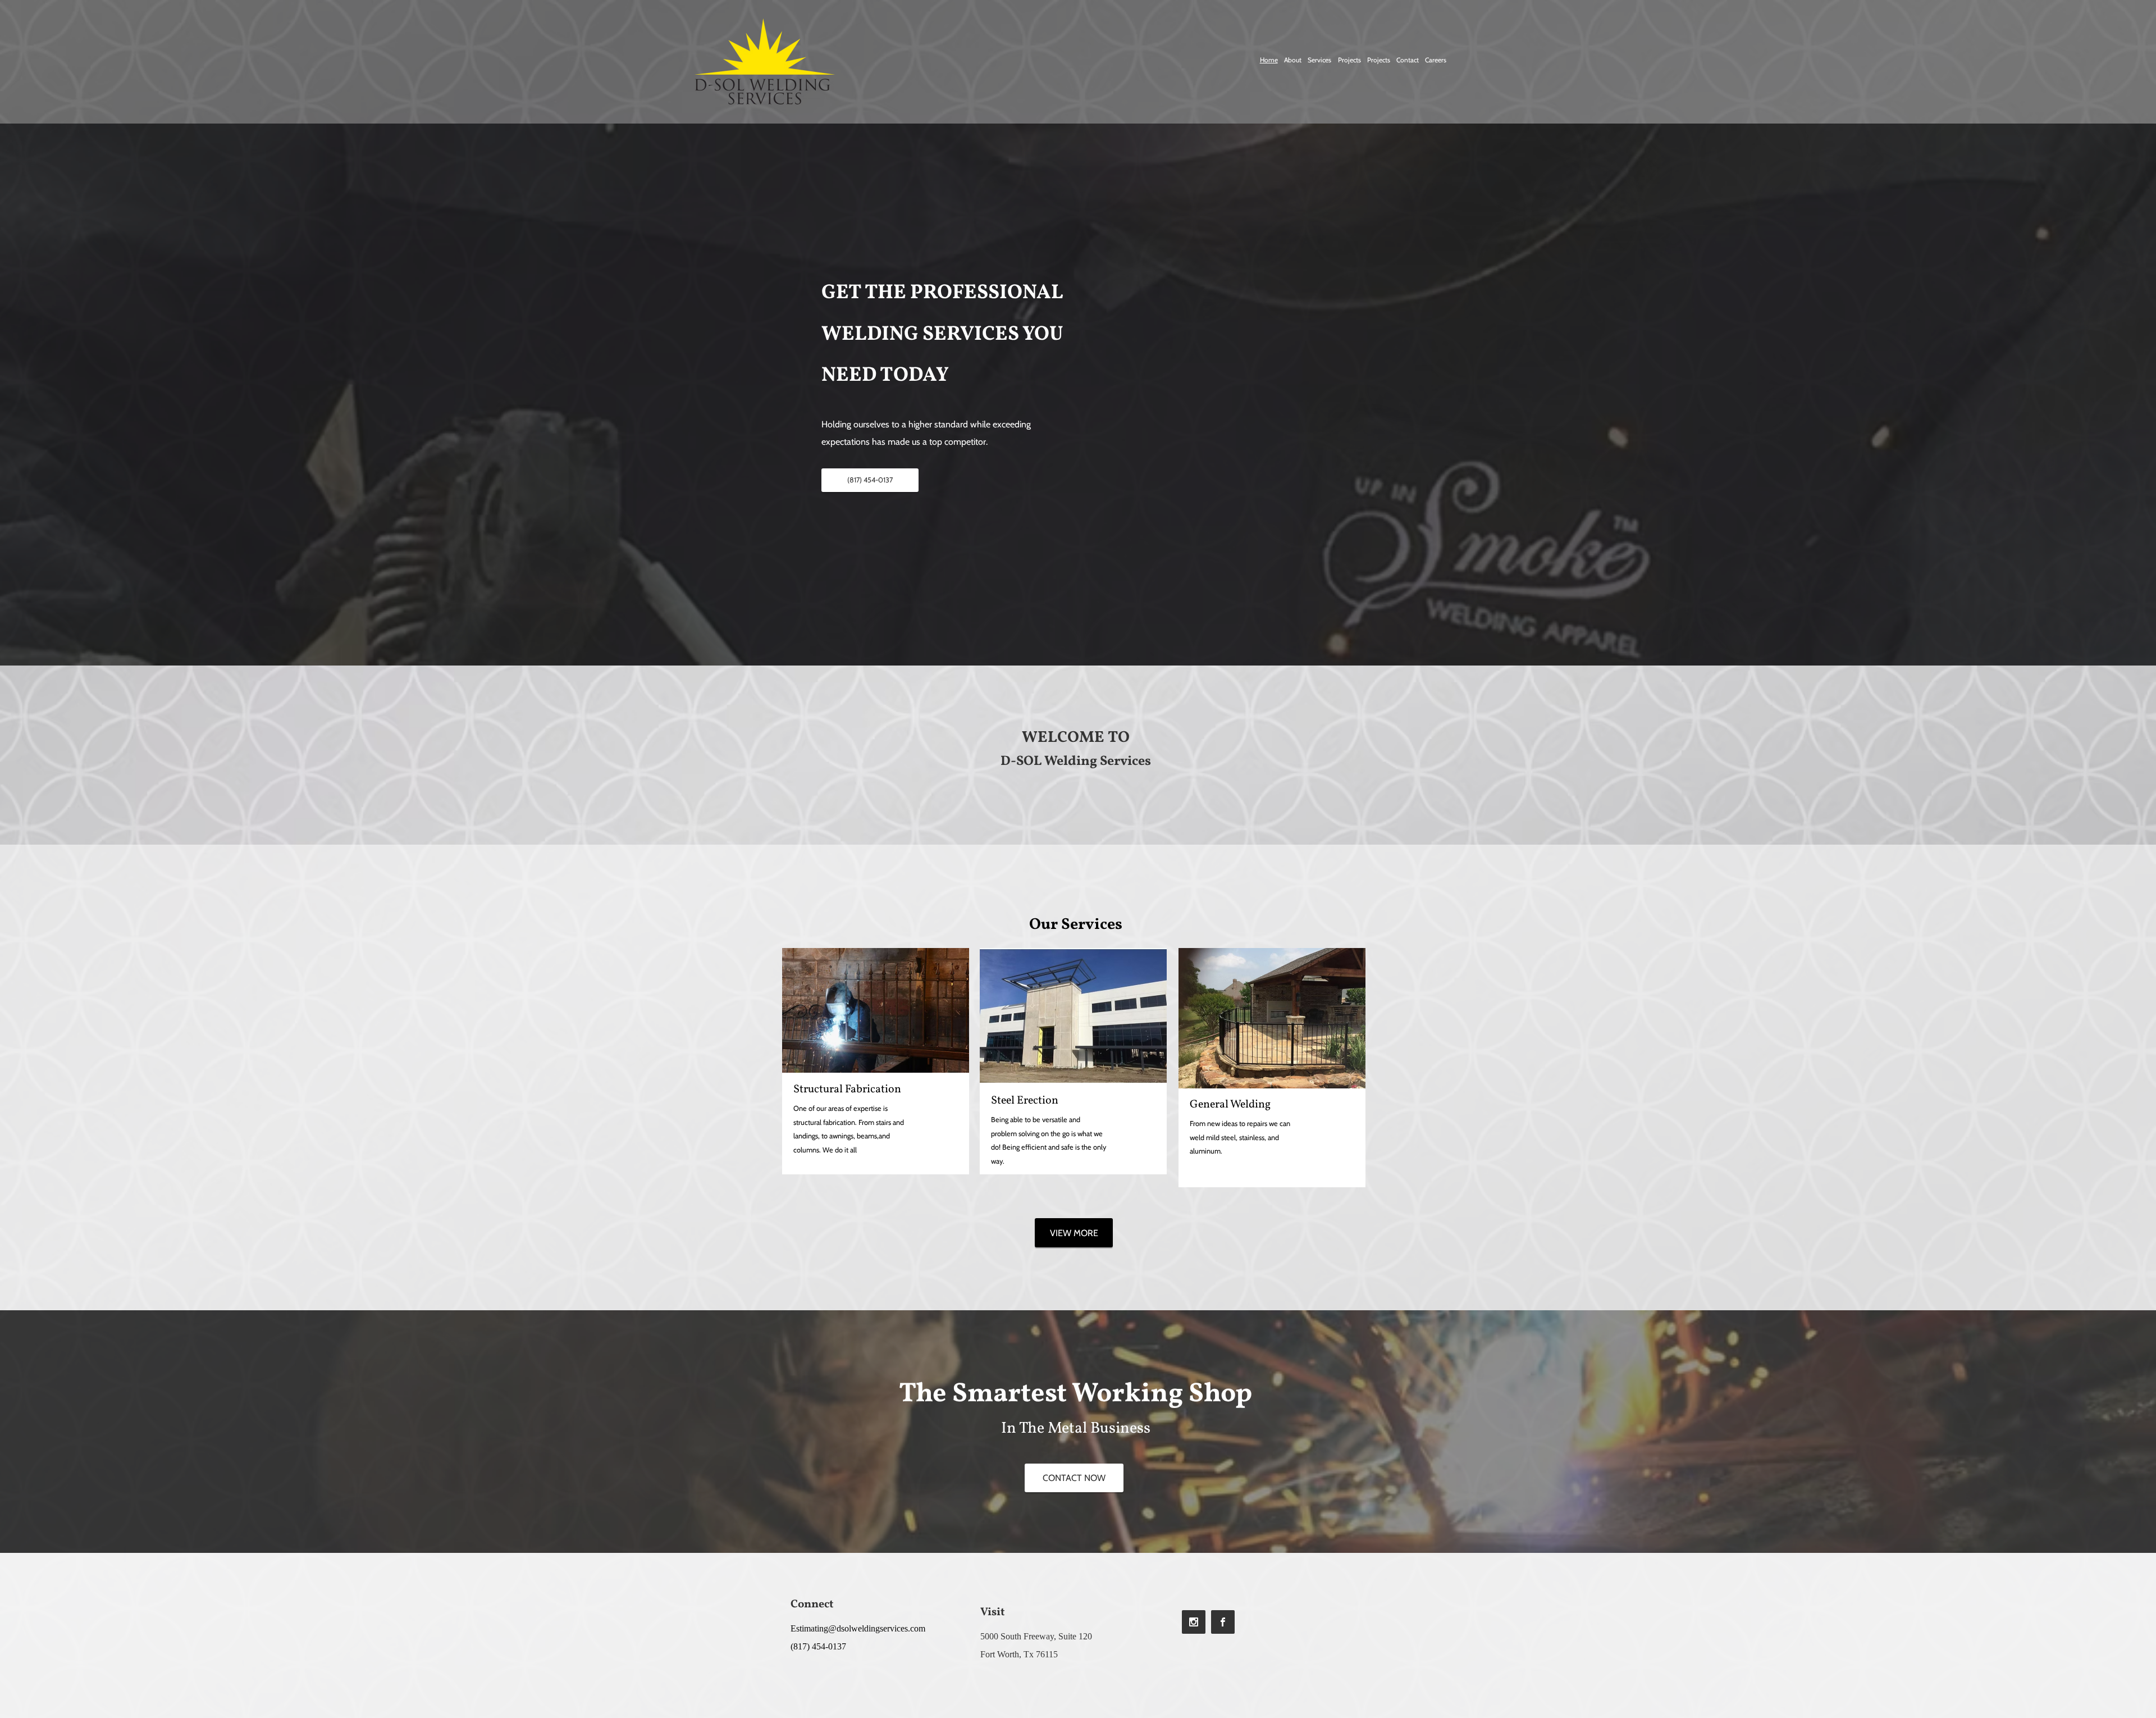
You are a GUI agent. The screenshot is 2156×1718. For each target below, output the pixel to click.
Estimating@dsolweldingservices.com (858, 1628)
